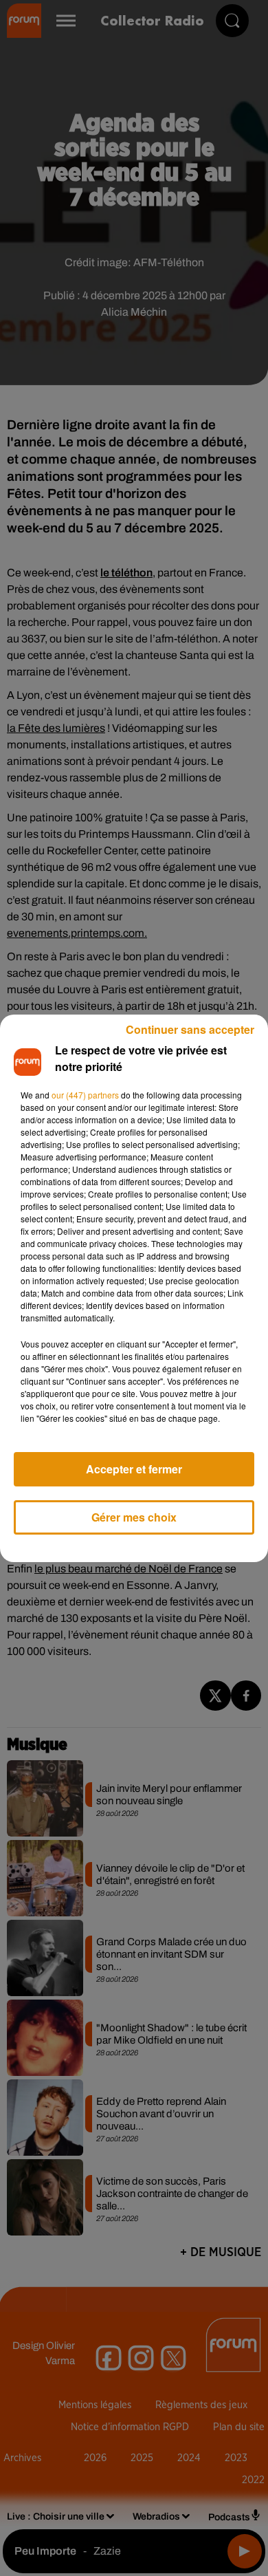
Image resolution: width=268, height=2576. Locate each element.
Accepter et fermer (134, 1469)
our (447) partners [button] (85, 1095)
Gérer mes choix (134, 1517)
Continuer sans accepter (190, 1029)
